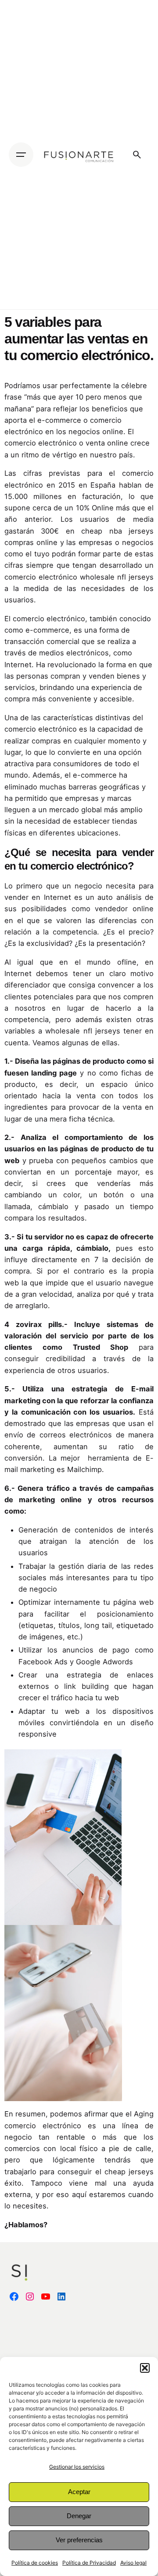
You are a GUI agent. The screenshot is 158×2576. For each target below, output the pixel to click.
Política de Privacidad (89, 2563)
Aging (144, 2114)
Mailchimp (84, 1469)
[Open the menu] (21, 155)
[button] (145, 2368)
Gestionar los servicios (77, 2467)
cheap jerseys (129, 2172)
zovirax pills (39, 1324)
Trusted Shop (101, 1347)
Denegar (79, 2516)
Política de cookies (35, 2563)
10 (79, 397)
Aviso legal (133, 2563)
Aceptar (79, 2492)
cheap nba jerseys (117, 531)
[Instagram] (30, 2296)
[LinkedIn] (61, 2296)
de (107, 1107)
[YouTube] (46, 2296)
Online (103, 508)
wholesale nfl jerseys (117, 577)
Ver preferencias (79, 2540)
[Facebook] (14, 2296)
